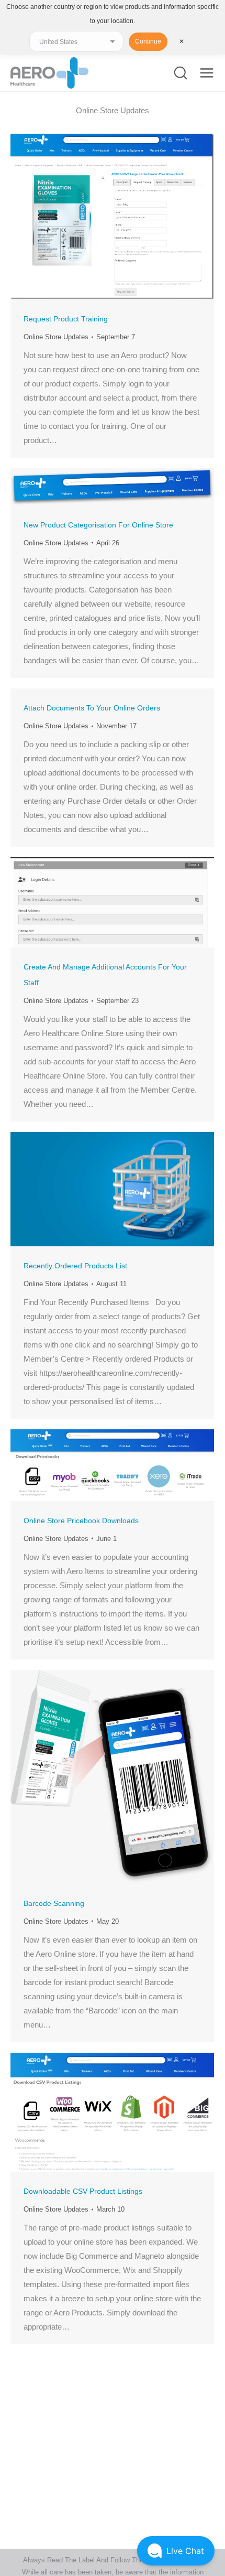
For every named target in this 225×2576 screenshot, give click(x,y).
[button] (176, 2551)
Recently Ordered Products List (75, 1266)
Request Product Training (66, 319)
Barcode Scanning (54, 1903)
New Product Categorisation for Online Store (98, 525)
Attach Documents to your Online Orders (92, 708)
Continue (148, 41)
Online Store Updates (56, 337)
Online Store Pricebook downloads (81, 1521)
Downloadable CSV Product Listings (83, 2191)
